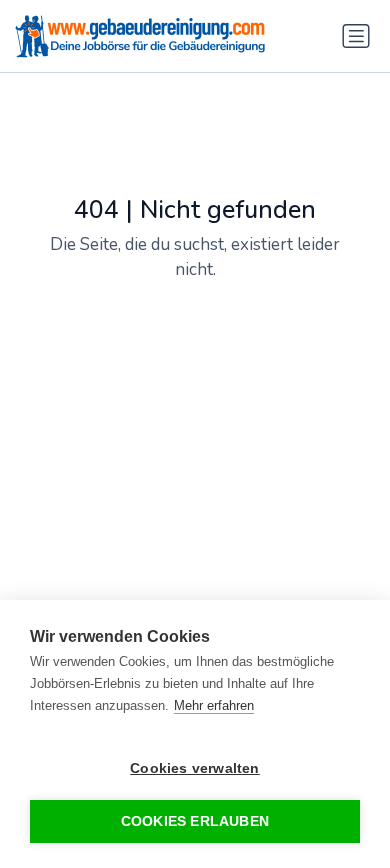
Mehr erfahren (214, 705)
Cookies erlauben (195, 821)
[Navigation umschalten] (356, 36)
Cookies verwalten (194, 768)
